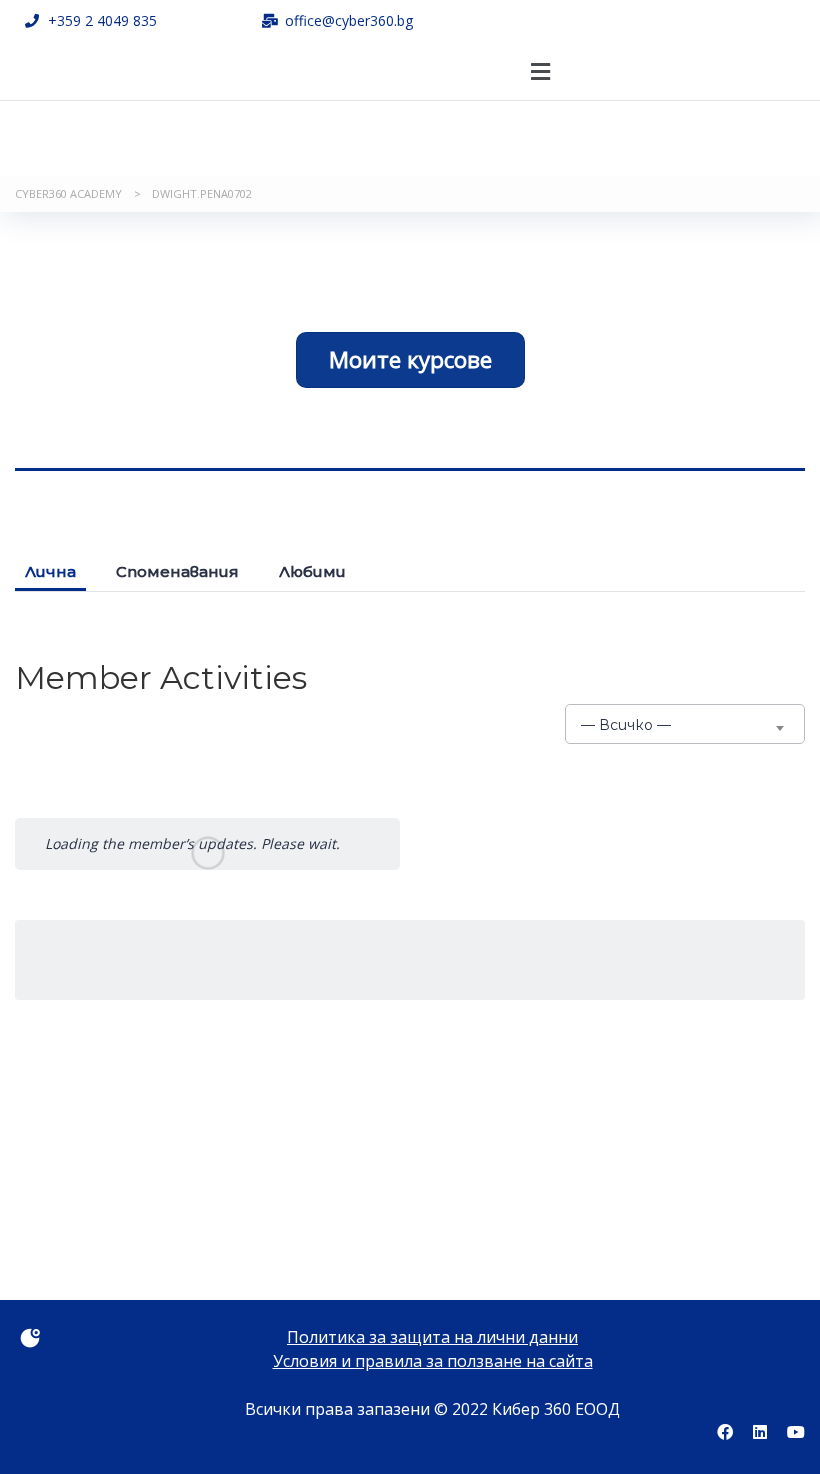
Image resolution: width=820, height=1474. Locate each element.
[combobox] (685, 724)
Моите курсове (410, 359)
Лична (50, 571)
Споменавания (177, 571)
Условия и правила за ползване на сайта (433, 1361)
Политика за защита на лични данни (432, 1337)
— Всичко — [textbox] (626, 725)
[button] (541, 71)
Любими (312, 571)
